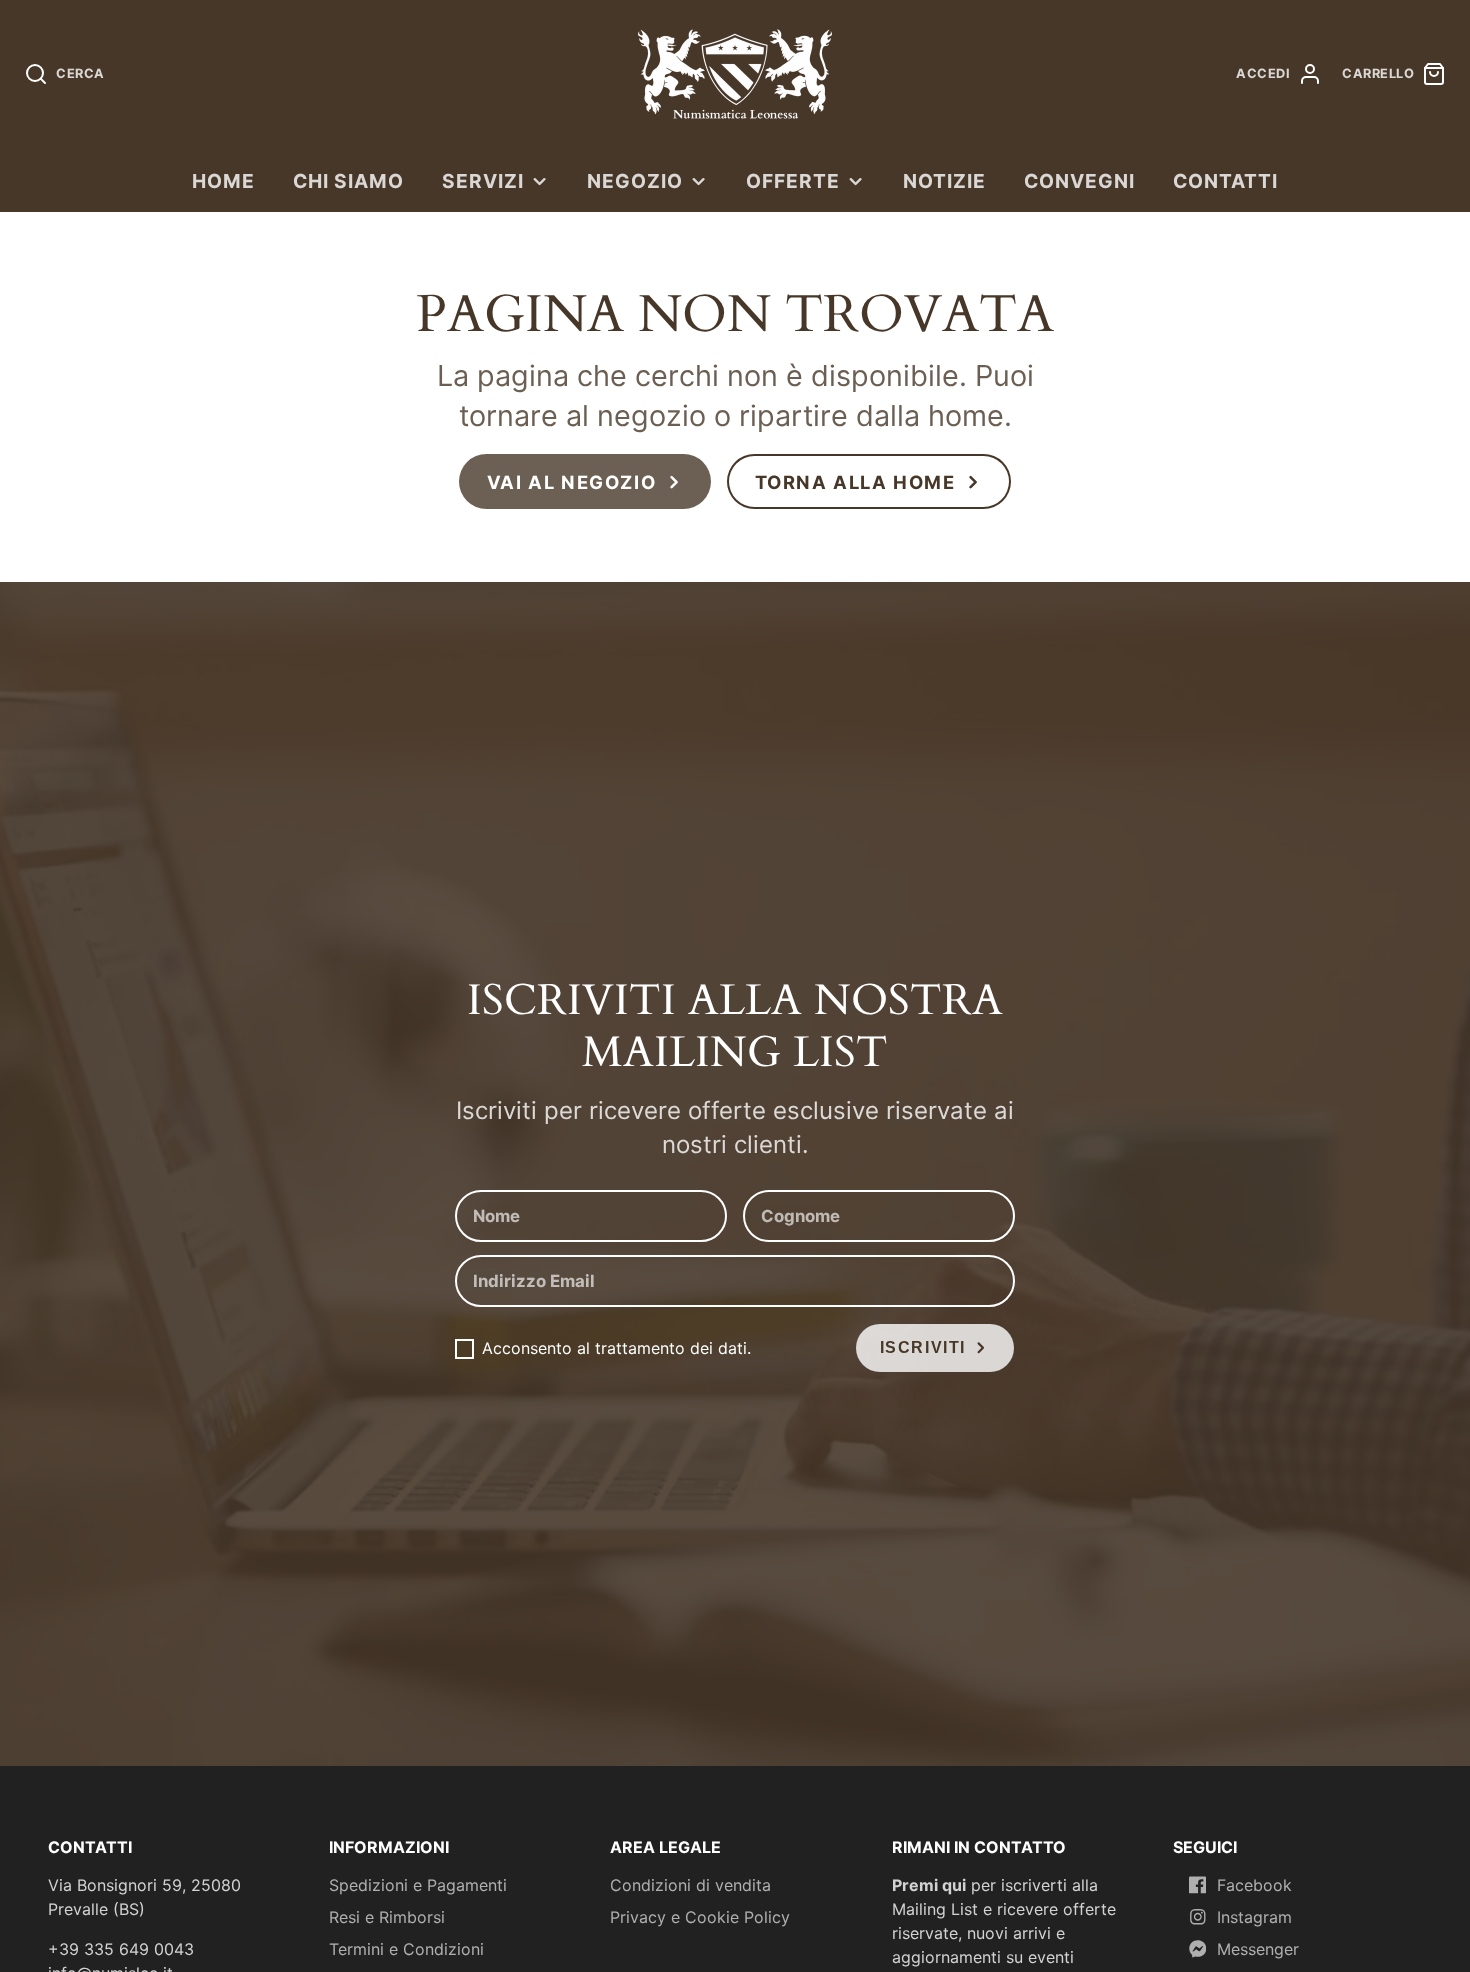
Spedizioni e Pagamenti (418, 1885)
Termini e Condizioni (406, 1949)
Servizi (483, 181)
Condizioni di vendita (690, 1885)
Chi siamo (348, 181)
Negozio (635, 181)
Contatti (1225, 181)
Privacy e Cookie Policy (700, 1917)
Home (223, 181)
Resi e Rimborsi (387, 1917)
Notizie (944, 181)
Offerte (793, 181)
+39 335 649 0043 (121, 1949)
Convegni (1079, 181)
